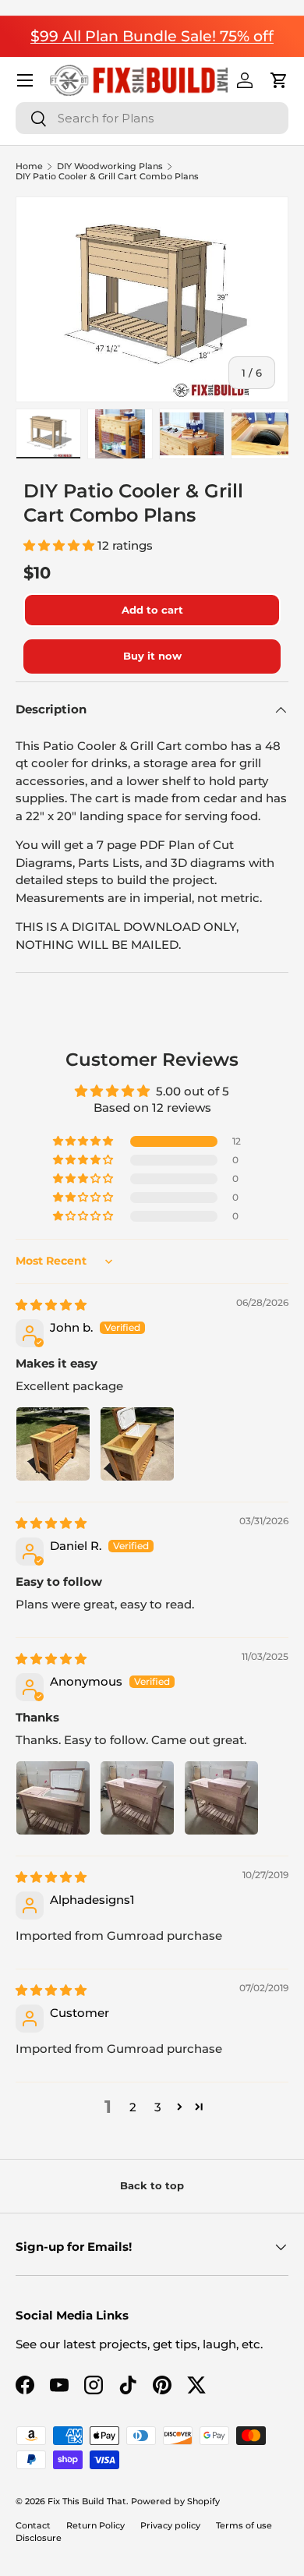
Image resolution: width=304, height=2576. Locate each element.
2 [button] (133, 2107)
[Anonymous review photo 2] (137, 1798)
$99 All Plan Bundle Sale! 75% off (152, 36)
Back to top (152, 2185)
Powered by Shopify (175, 2501)
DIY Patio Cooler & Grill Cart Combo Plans (107, 177)
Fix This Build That (87, 2501)
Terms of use (244, 2525)
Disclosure (39, 2538)
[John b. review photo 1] (53, 1444)
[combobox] (152, 118)
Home (29, 166)
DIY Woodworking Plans (110, 166)
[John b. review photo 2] (137, 1444)
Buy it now (152, 656)
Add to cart (152, 610)
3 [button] (158, 2107)
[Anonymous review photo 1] (53, 1798)
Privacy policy (170, 2525)
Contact (33, 2525)
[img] (51, 1305)
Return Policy (95, 2525)
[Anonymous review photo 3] (221, 1798)
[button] (279, 80)
